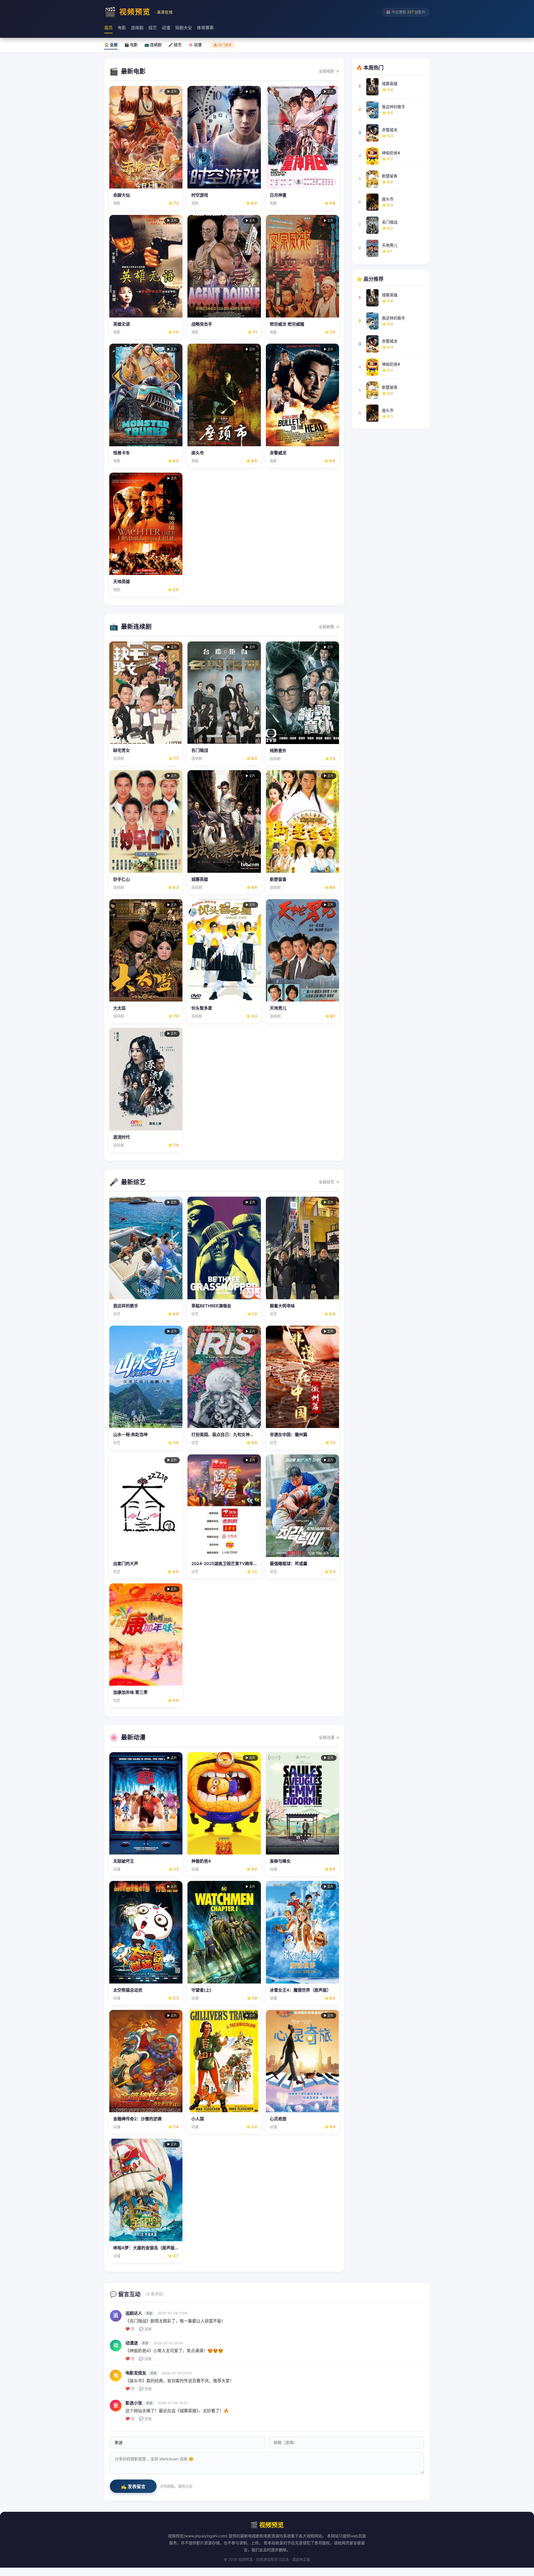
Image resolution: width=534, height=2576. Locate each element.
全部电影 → (329, 71)
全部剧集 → (329, 627)
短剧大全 (184, 28)
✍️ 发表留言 (133, 2487)
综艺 (153, 28)
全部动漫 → (329, 1737)
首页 (108, 28)
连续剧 (137, 28)
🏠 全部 (111, 45)
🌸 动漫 (195, 45)
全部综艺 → (329, 1182)
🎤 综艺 (175, 45)
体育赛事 (205, 28)
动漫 (166, 28)
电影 (122, 28)
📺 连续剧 (153, 45)
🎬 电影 (131, 45)
